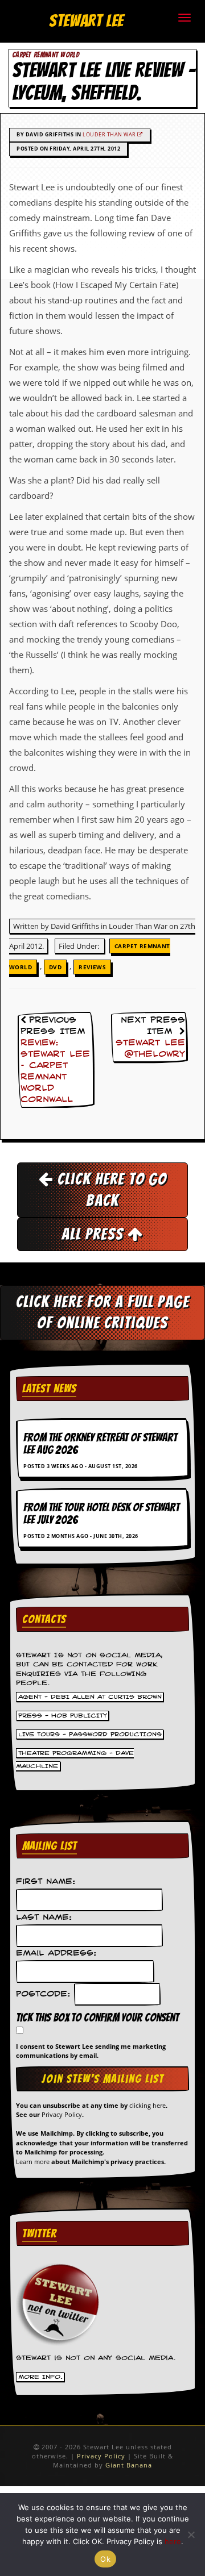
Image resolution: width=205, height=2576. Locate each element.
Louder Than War (110, 134)
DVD (55, 967)
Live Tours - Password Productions (90, 1735)
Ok (105, 2559)
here (173, 2541)
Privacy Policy (62, 2114)
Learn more (33, 2162)
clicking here (147, 2105)
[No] (191, 2535)
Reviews (92, 967)
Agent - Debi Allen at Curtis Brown (90, 1697)
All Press (95, 1234)
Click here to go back (110, 1189)
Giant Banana (129, 2465)
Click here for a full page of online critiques (103, 1312)
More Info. (40, 2377)
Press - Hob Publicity (63, 1716)
